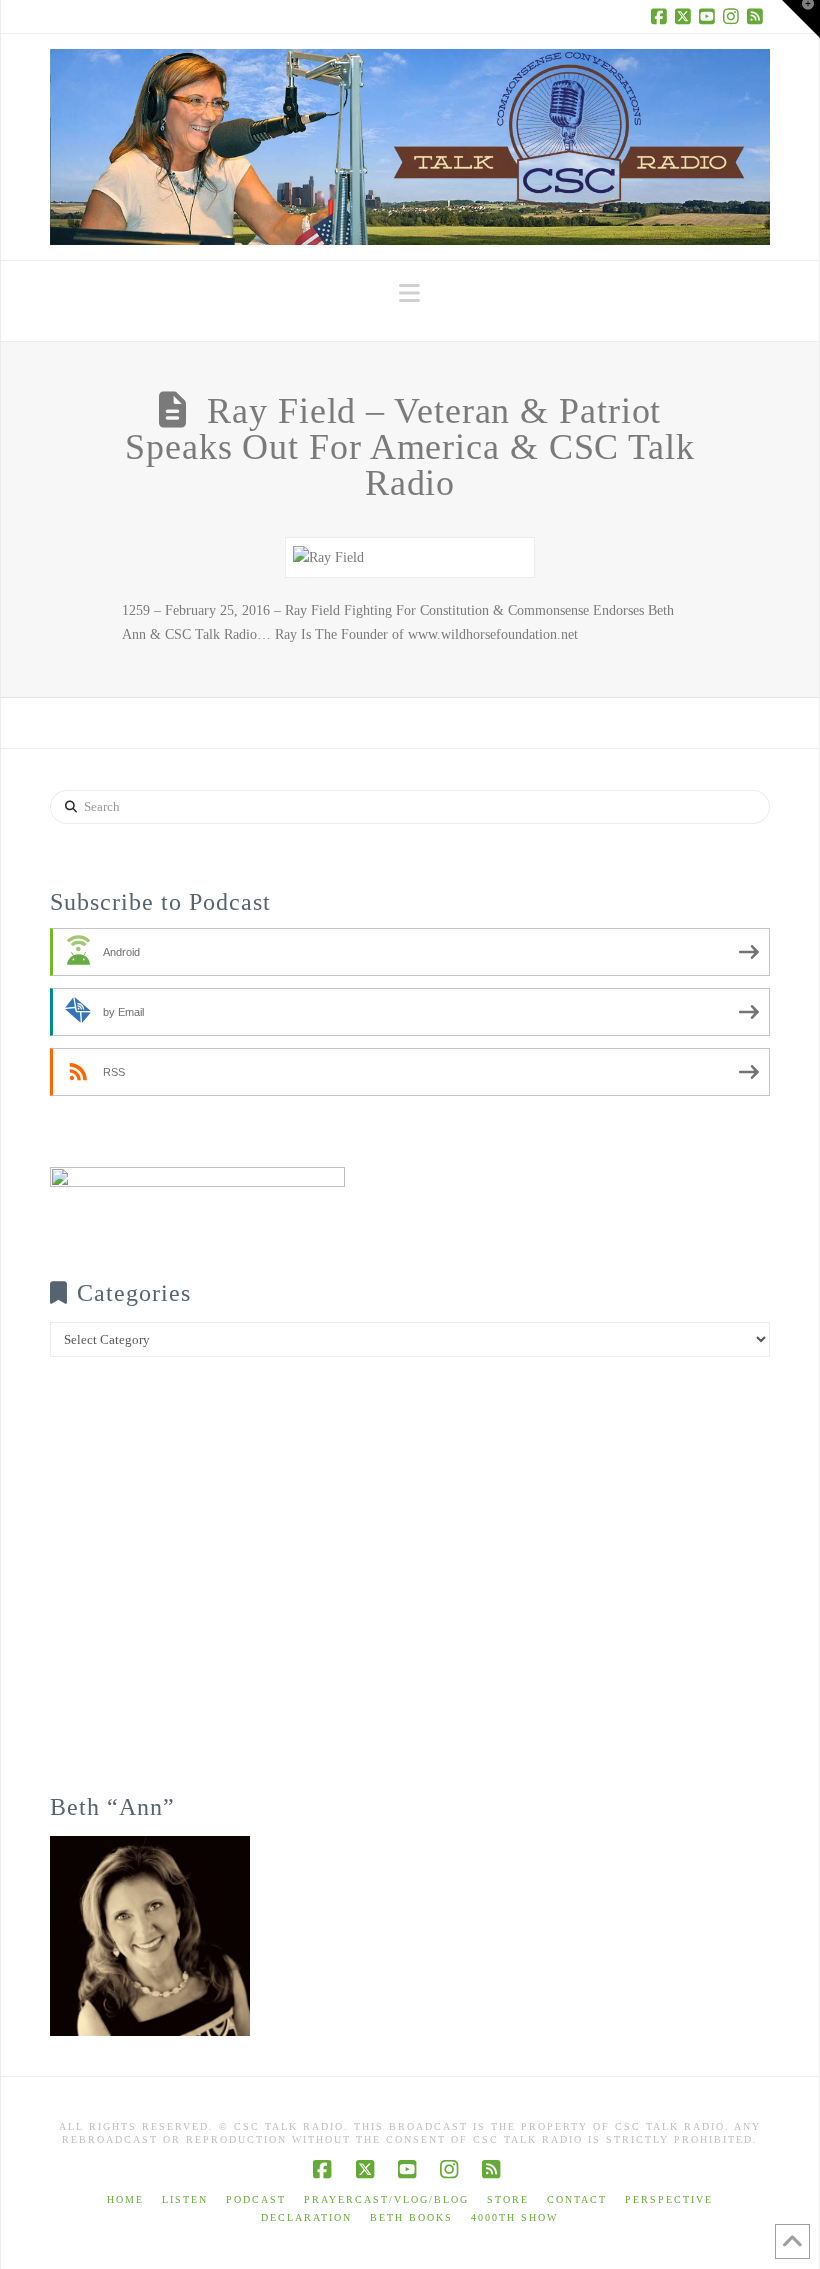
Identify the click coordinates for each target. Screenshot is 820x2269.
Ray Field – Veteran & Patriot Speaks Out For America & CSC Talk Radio (410, 447)
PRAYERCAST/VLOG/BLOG (386, 2199)
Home (125, 2199)
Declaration (306, 2217)
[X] (686, 16)
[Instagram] (734, 16)
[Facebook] (662, 16)
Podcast (256, 2199)
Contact (577, 2199)
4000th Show (514, 2217)
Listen (185, 2199)
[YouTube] (710, 16)
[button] (409, 293)
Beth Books (411, 2217)
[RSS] (758, 16)
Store (508, 2199)
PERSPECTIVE (669, 2199)
